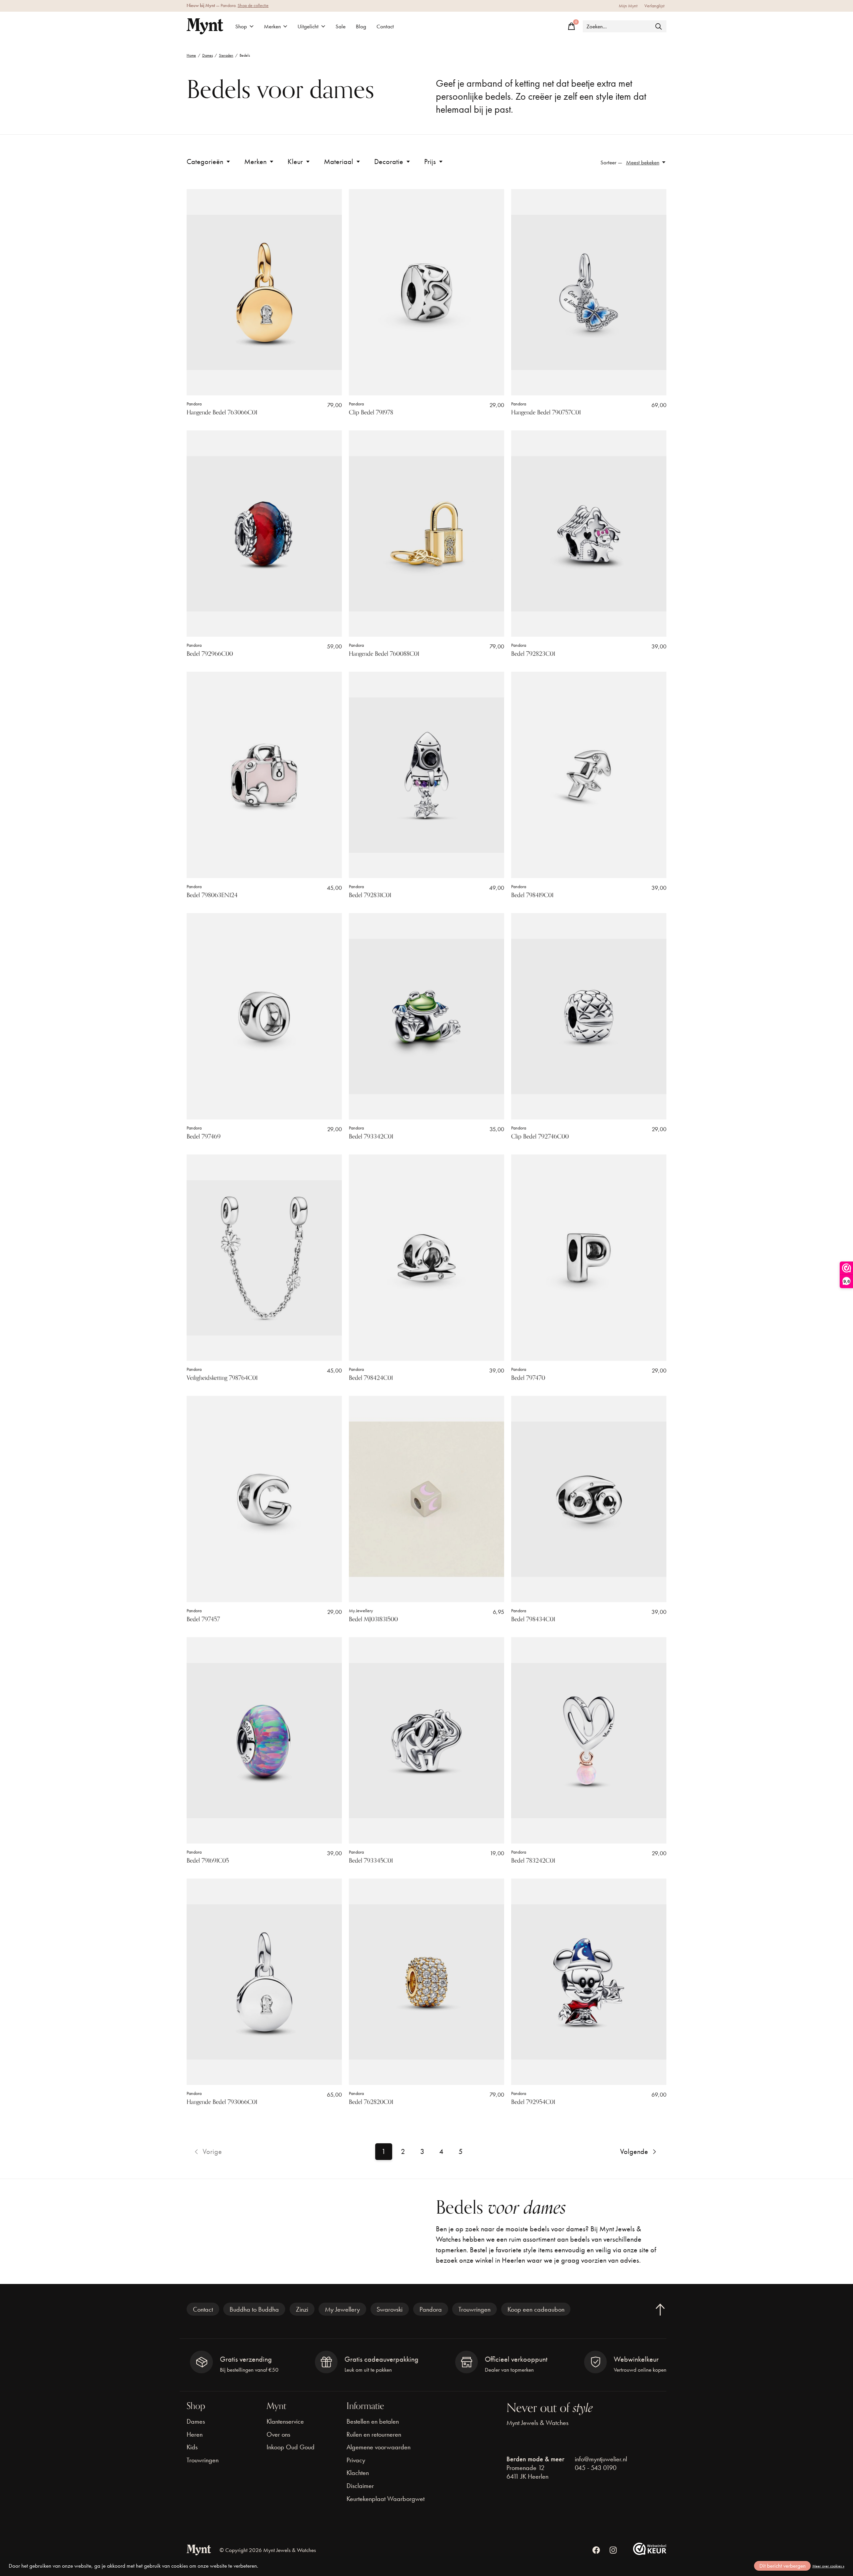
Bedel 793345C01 (371, 1861)
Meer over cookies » (828, 2566)
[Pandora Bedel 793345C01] (426, 1741)
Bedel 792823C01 (533, 654)
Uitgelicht (308, 27)
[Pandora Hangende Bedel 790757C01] (589, 292)
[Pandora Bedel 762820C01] (426, 1982)
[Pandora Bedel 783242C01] (589, 1741)
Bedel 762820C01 (371, 2102)
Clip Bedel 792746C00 (540, 1136)
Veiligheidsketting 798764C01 (222, 1378)
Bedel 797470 (528, 1378)
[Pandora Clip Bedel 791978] (426, 292)
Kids (192, 2447)
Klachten (358, 2473)
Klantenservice (285, 2421)
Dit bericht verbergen (783, 2566)
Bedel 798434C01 (533, 1619)
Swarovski (390, 2309)
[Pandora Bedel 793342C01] (426, 1016)
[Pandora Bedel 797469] (264, 1016)
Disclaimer (360, 2486)
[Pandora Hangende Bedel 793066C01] (264, 1982)
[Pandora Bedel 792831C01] (426, 775)
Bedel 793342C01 (371, 1136)
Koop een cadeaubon (536, 2309)
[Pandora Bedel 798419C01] (589, 775)
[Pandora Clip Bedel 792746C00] (589, 1016)
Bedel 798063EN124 (212, 895)
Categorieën (205, 162)
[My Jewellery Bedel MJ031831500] (426, 1499)
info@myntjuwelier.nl (601, 2459)
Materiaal (339, 162)
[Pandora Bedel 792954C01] (589, 1982)
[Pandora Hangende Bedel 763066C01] (264, 292)
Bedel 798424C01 (371, 1378)
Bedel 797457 (203, 1619)
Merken (272, 27)
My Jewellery (361, 1611)
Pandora (194, 404)
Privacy (356, 2460)
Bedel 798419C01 (532, 895)
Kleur (295, 162)
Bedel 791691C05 (208, 1861)
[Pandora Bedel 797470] (589, 1258)
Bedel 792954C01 (533, 2102)
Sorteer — (611, 163)
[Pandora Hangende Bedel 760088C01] (426, 534)
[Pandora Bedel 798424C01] (426, 1258)
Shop (241, 27)
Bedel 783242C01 (533, 1861)
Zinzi (302, 2309)
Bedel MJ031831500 (373, 1619)
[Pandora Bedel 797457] (264, 1499)
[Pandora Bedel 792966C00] (264, 534)
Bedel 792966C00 (210, 654)
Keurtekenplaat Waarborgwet (386, 2499)
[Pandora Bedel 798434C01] (589, 1499)
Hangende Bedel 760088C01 (384, 654)
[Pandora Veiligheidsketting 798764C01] (264, 1258)
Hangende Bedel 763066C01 (222, 412)
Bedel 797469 (204, 1136)
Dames (196, 2421)
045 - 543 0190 (596, 2468)
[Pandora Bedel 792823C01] (589, 534)
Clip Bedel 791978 (371, 412)
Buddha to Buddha (254, 2309)
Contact (385, 27)
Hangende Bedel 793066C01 (222, 2102)
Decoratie (389, 162)
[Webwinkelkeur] (650, 2552)
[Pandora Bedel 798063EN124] (264, 775)
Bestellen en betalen (373, 2421)
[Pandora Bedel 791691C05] (264, 1741)
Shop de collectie (253, 6)
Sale (341, 27)
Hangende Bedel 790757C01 (546, 412)
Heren (195, 2434)
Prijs (430, 162)
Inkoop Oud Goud (291, 2447)
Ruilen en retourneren (374, 2434)
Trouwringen (474, 2309)
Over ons (278, 2434)
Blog (361, 27)
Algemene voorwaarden (379, 2447)
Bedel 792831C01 (370, 895)
